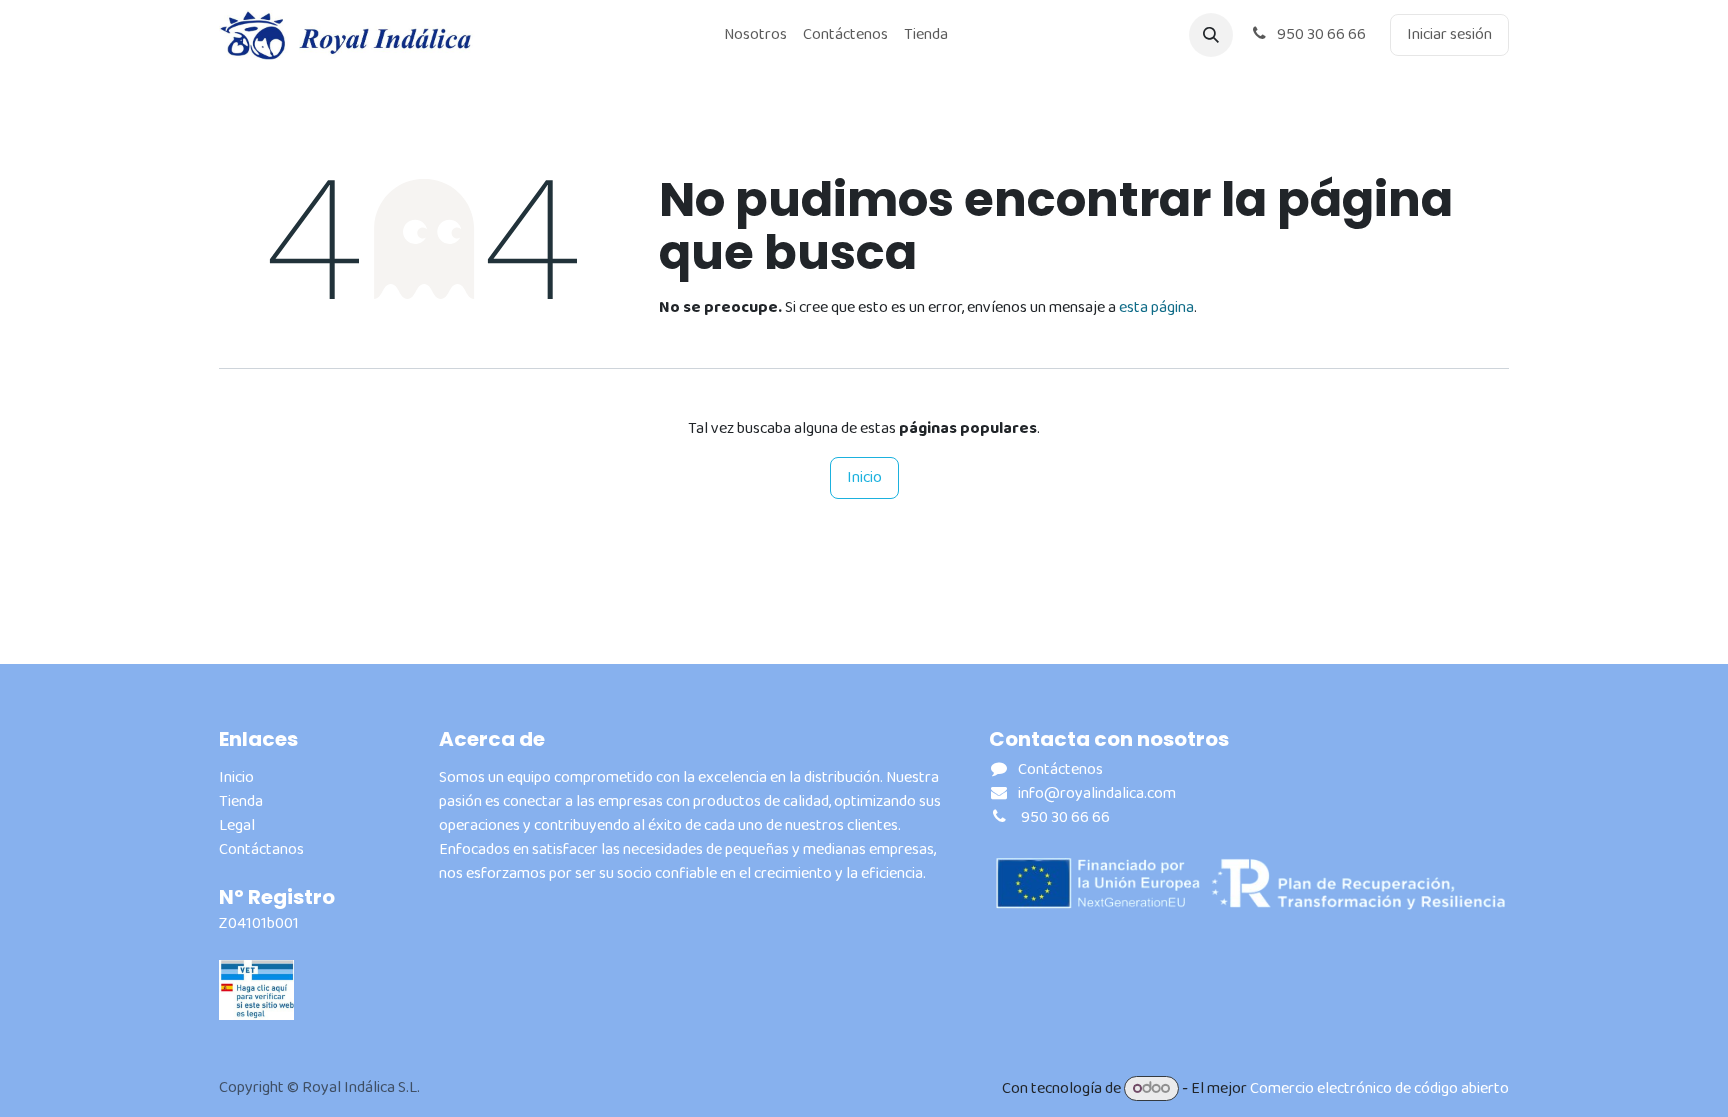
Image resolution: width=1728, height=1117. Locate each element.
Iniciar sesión (1449, 34)
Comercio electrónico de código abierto (1379, 1088)
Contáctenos (1060, 769)
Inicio (864, 477)
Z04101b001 (259, 923)
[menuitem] (755, 35)
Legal (237, 825)
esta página (1156, 307)
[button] (1211, 35)
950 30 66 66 (1320, 34)
